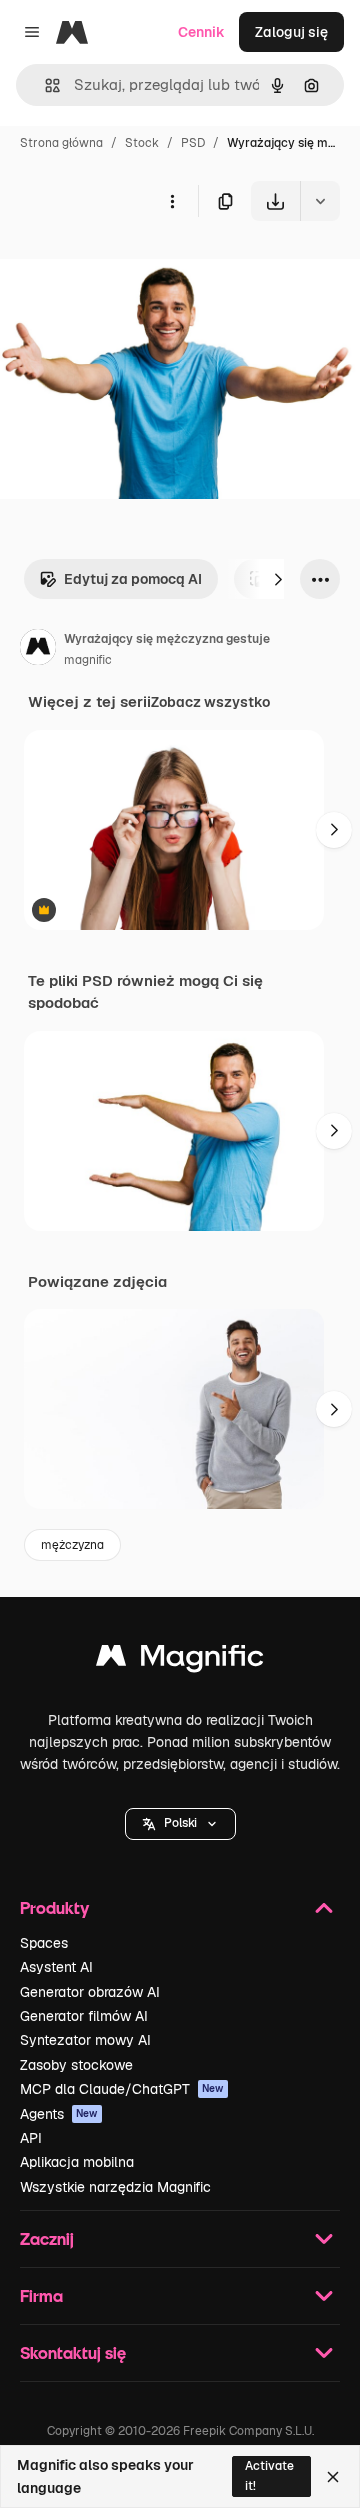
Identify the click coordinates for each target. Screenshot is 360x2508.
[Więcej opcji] (172, 201)
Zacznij (47, 2238)
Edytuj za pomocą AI (133, 579)
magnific (88, 660)
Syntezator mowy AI (85, 2040)
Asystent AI (56, 1967)
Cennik (201, 32)
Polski (180, 1823)
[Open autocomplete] (44, 85)
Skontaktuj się (73, 2352)
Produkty (54, 1907)
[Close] (333, 2477)
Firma (41, 2295)
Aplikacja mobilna (77, 2162)
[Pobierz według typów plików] (320, 201)
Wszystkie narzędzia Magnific (115, 2187)
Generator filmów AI (84, 2016)
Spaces (44, 1943)
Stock (142, 143)
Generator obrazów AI (90, 1992)
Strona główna (61, 143)
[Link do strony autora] (38, 650)
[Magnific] (180, 1660)
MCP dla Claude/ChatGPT (122, 2089)
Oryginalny (138, 267)
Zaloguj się (291, 32)
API (31, 2138)
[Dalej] (278, 579)
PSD (193, 143)
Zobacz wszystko (210, 702)
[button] (180, 1824)
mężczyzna (72, 1545)
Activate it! (269, 2475)
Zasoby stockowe (76, 2065)
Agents (59, 2114)
